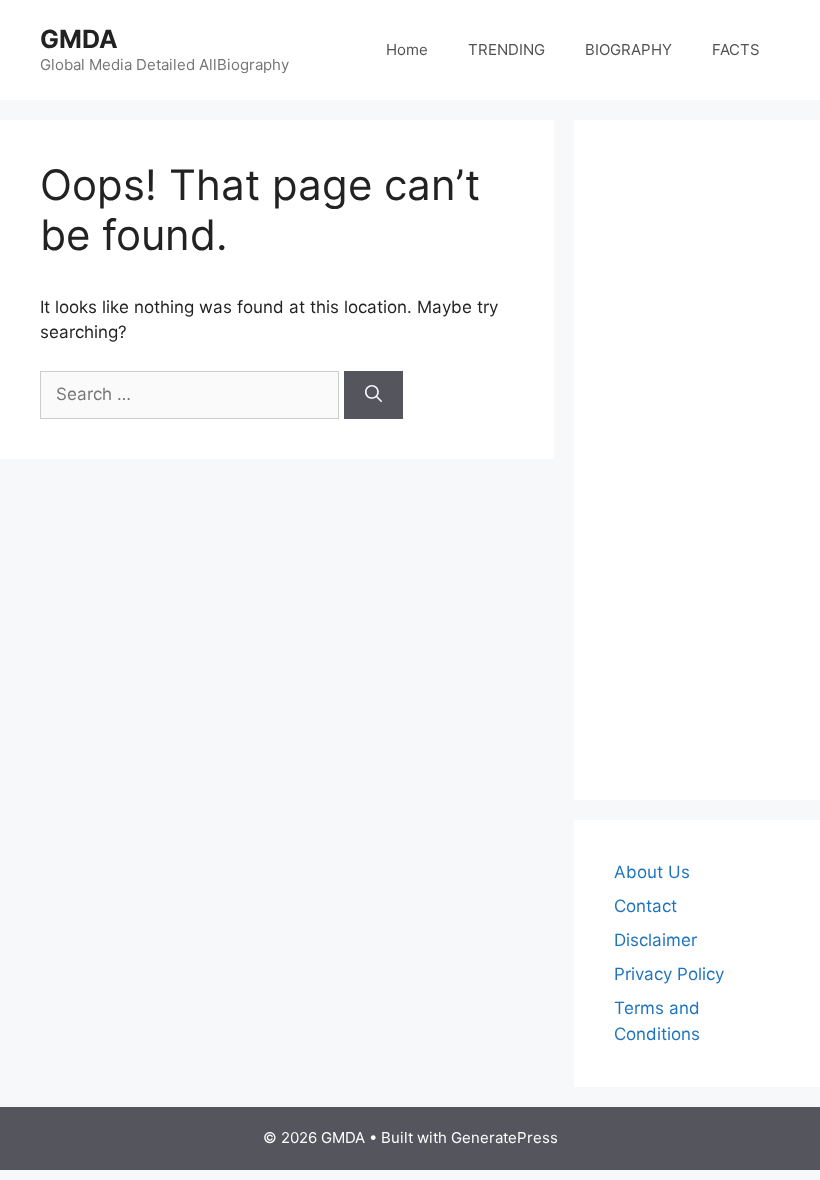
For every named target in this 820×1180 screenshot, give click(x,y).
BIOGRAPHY (628, 49)
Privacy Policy (669, 974)
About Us (652, 872)
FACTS (736, 49)
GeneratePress (504, 1137)
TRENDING (506, 49)
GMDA (79, 39)
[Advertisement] (697, 460)
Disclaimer (655, 940)
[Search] (373, 395)
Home (407, 49)
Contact (645, 906)
